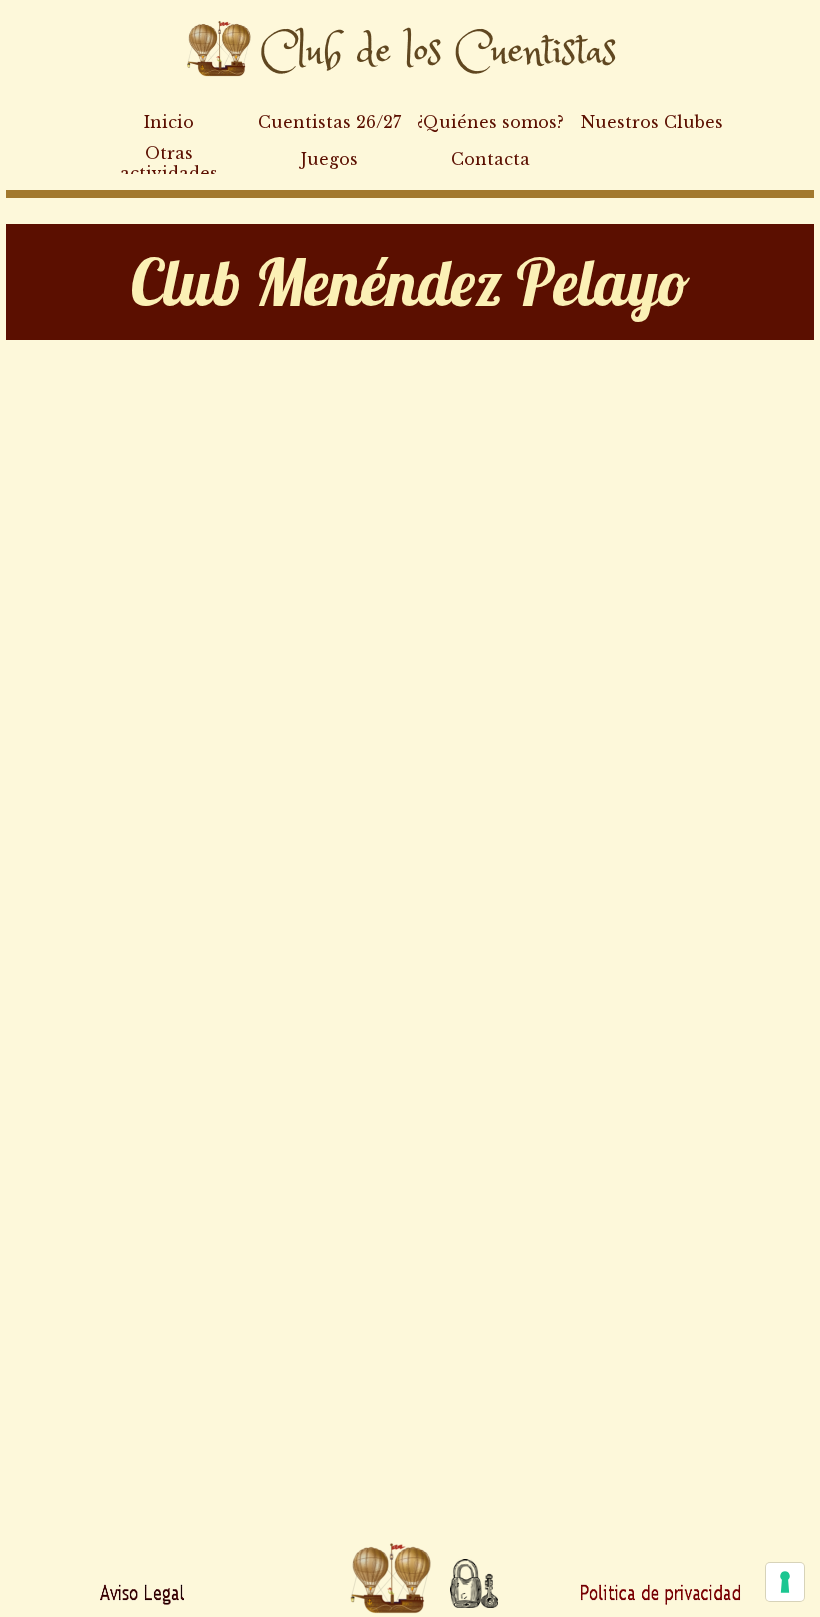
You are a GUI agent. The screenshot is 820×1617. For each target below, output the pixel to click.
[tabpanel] (410, 282)
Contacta (490, 159)
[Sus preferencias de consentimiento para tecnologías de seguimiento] (785, 1582)
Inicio (169, 122)
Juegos (329, 159)
